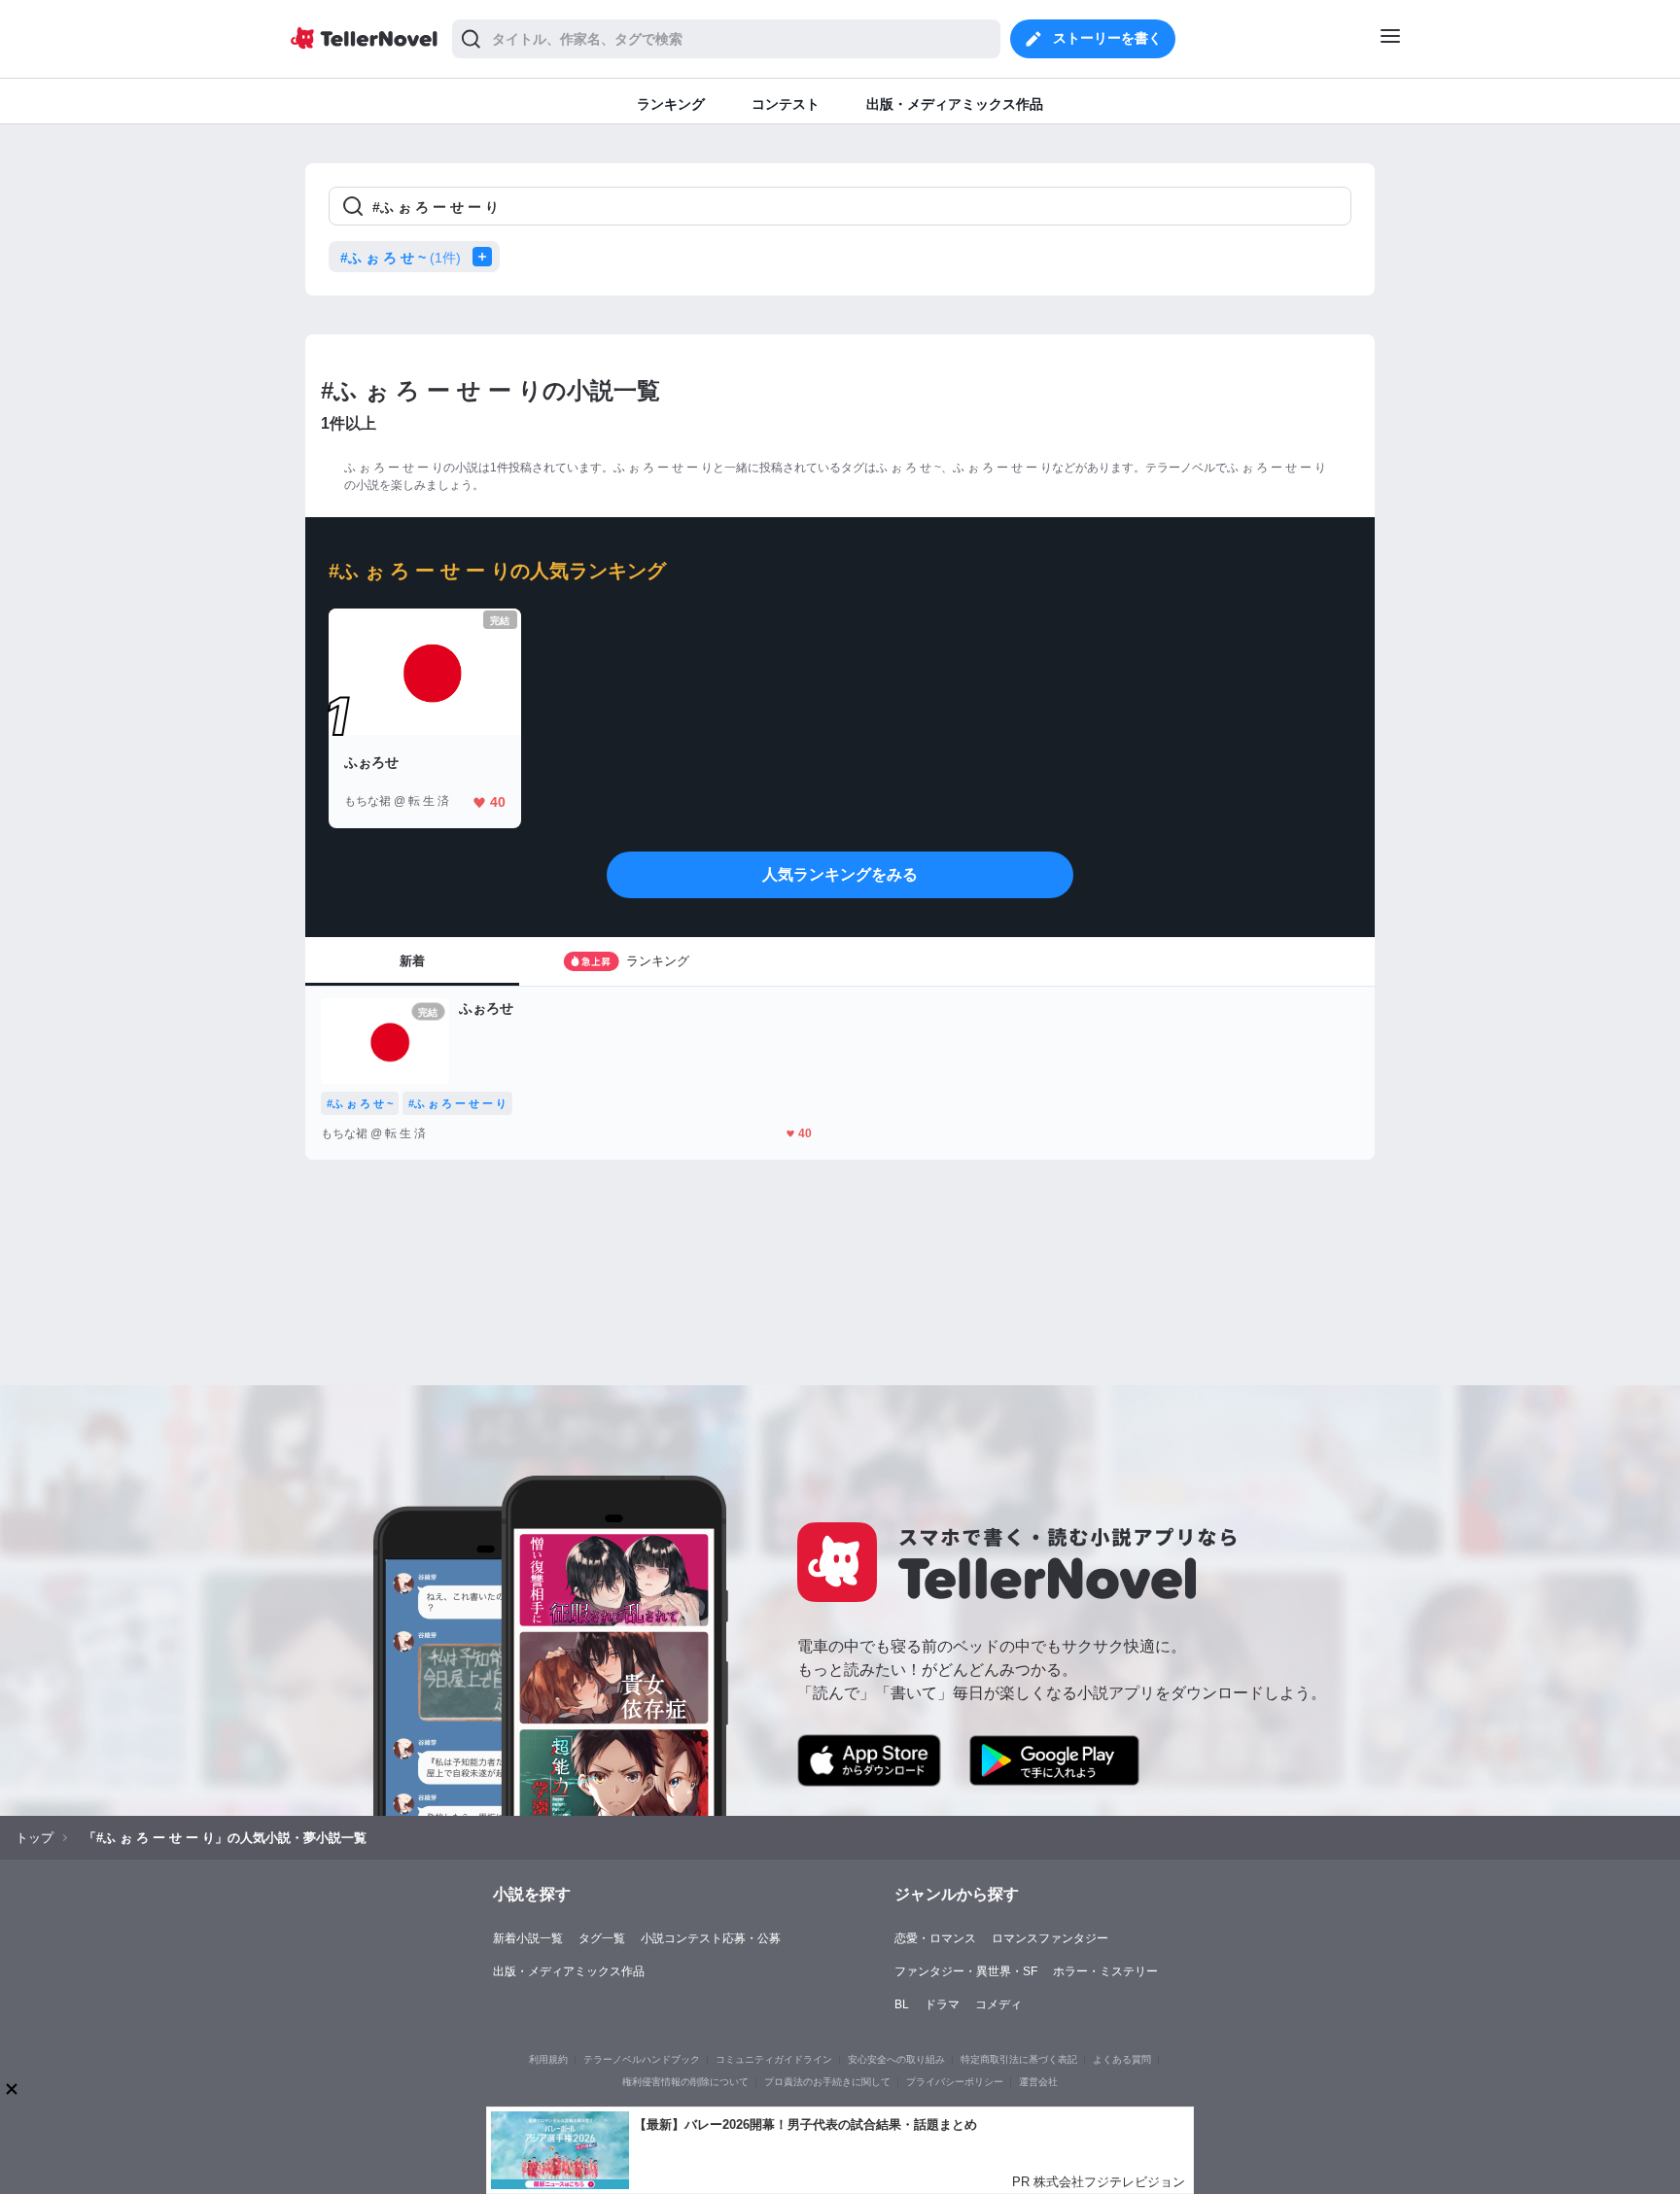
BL (902, 2004)
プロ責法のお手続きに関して (827, 2082)
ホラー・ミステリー (1105, 1971)
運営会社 (1038, 2082)
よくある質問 (1122, 2059)
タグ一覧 (602, 1938)
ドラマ (942, 2004)
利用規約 (548, 2059)
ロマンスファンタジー (1050, 1938)
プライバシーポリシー (955, 2082)
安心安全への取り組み (896, 2059)
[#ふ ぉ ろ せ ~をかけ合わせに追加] (486, 257)
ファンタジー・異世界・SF (966, 1971)
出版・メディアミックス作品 (569, 1971)
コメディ (998, 2004)
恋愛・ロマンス (935, 1938)
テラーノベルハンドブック (642, 2059)
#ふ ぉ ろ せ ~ (401, 258)
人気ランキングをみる (840, 874)
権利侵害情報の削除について (685, 2082)
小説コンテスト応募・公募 (711, 1938)
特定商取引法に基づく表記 (1019, 2059)
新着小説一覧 (528, 1938)
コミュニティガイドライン (774, 2059)
